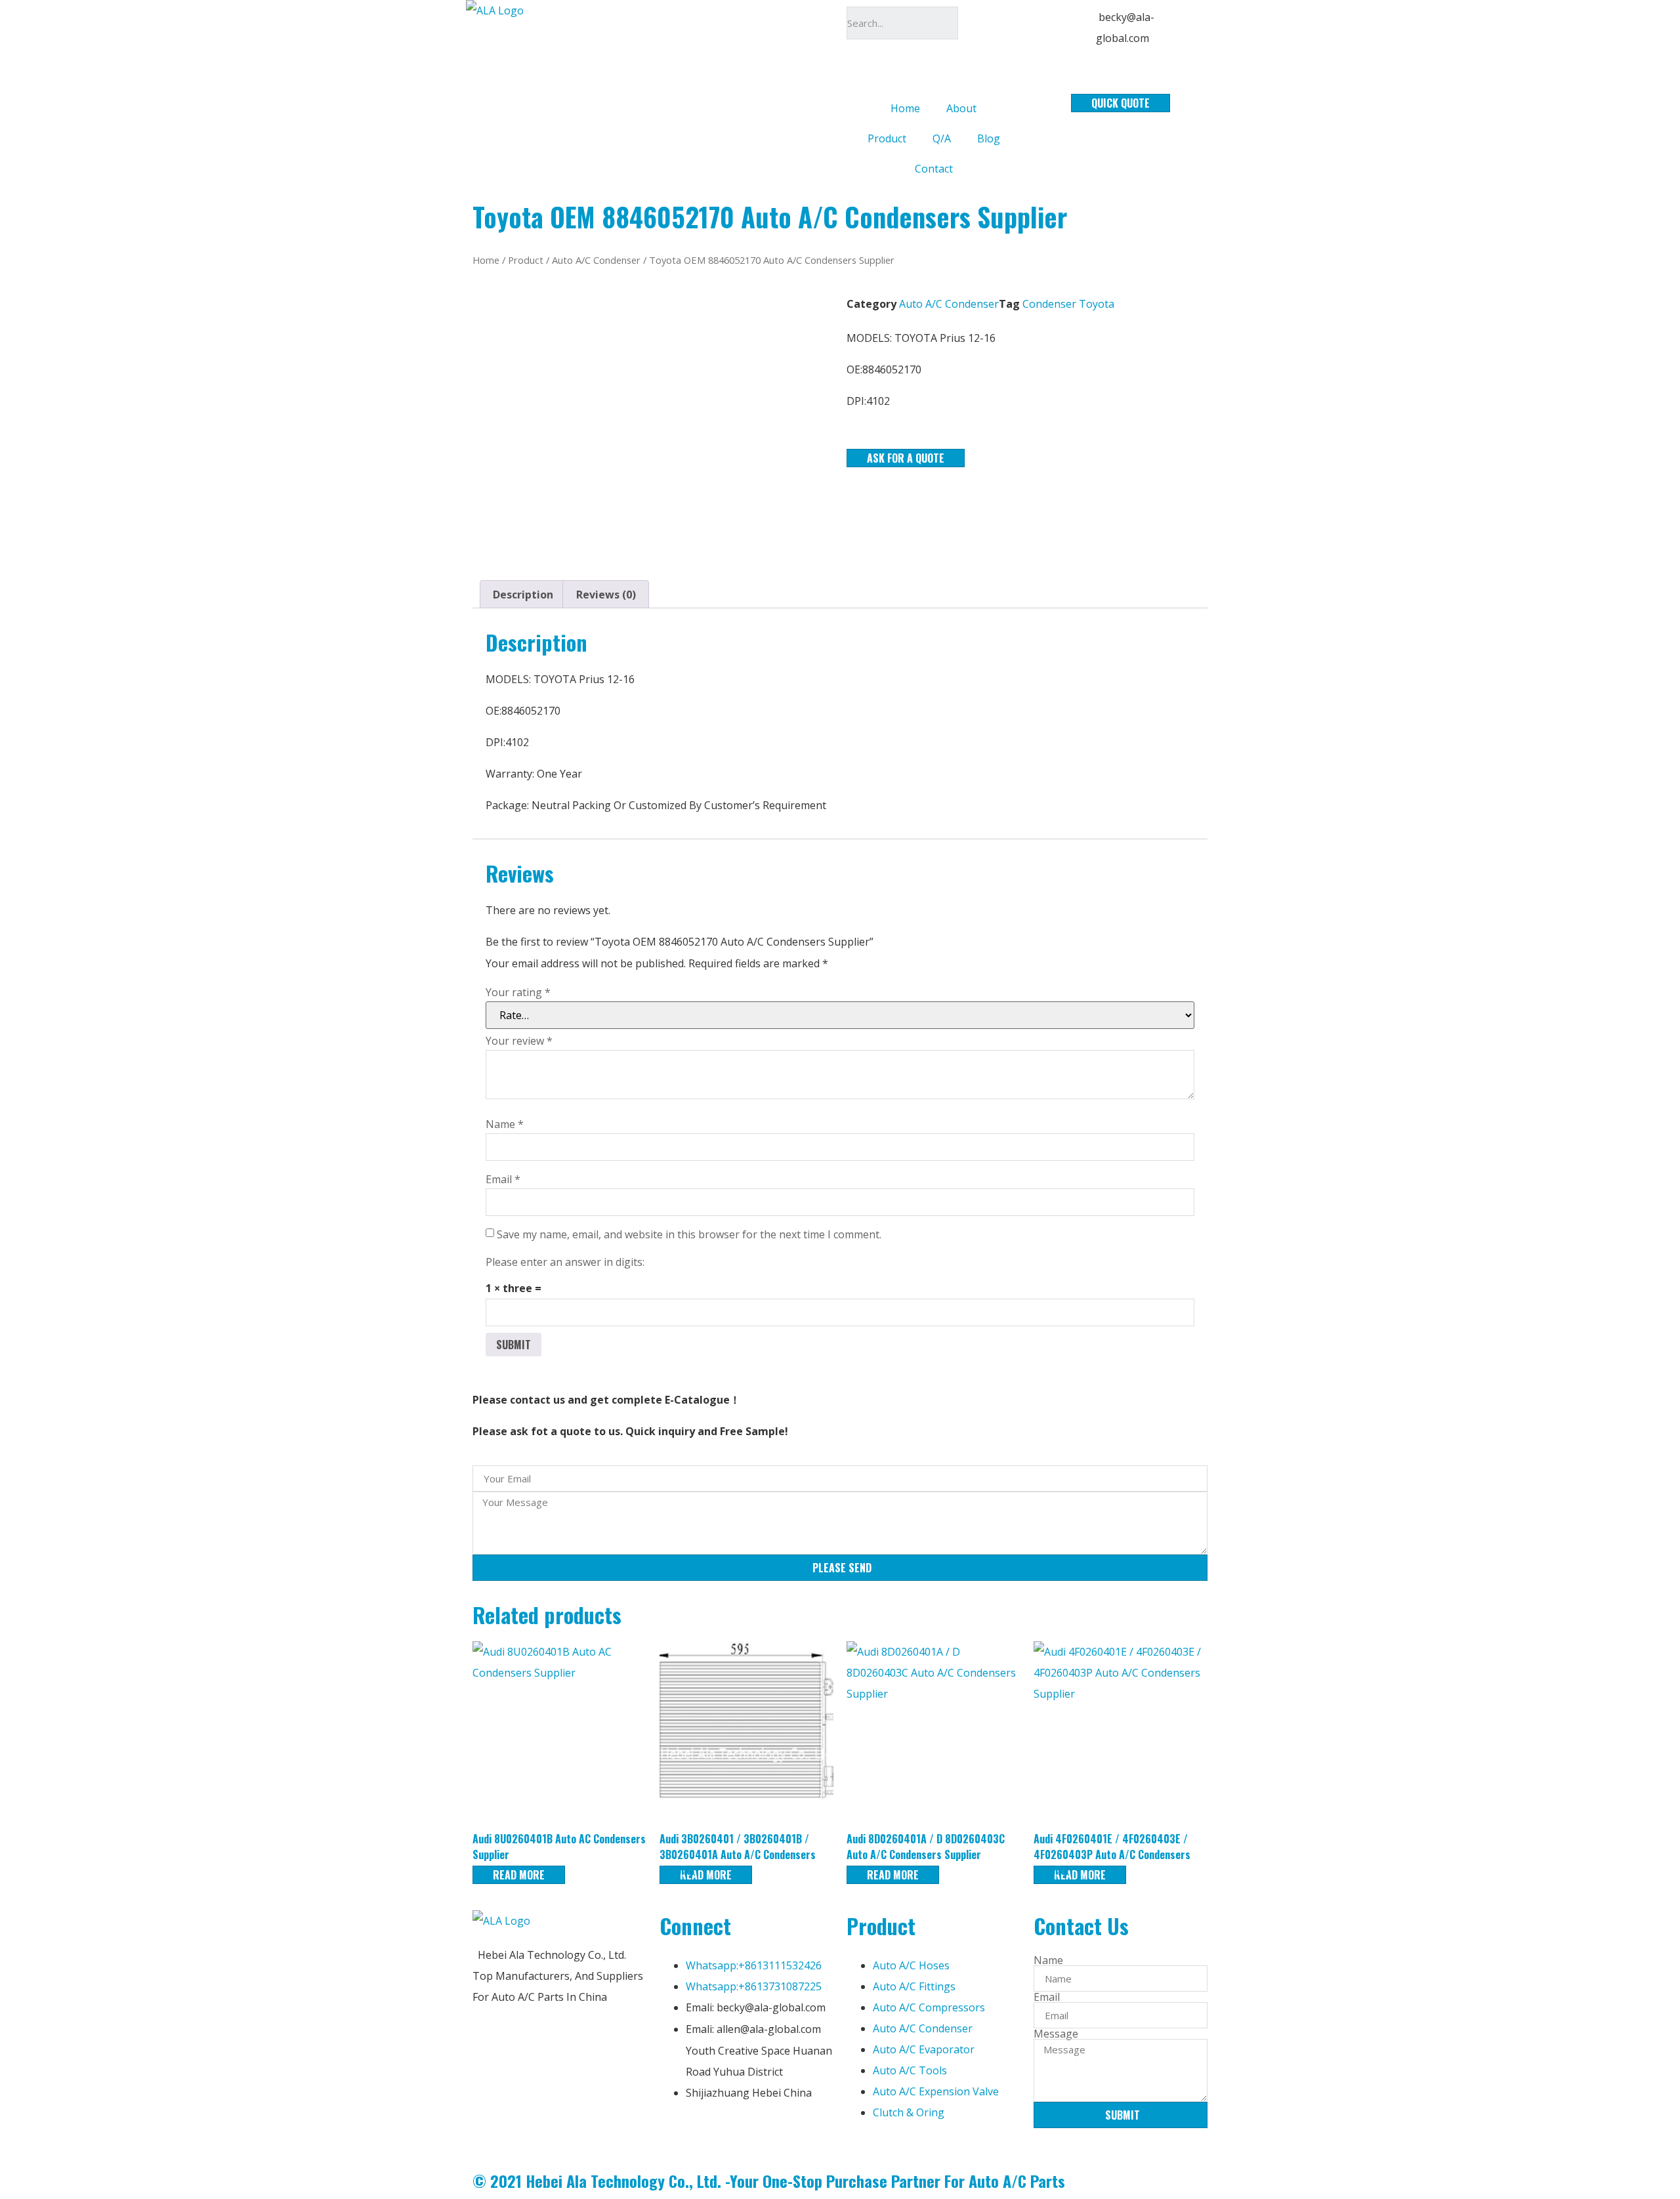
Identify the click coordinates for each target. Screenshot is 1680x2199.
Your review (519, 1041)
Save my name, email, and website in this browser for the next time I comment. (689, 1234)
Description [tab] (523, 595)
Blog (989, 138)
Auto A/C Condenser (596, 260)
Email (503, 1179)
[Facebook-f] (676, 2133)
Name (505, 1124)
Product (887, 138)
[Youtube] (747, 2133)
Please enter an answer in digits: (565, 1262)
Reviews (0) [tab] (606, 595)
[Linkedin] (711, 2133)
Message (1056, 2034)
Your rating (518, 992)
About (961, 108)
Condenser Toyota (1068, 304)
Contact (934, 169)
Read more (519, 1875)
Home (905, 108)
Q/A (942, 138)
